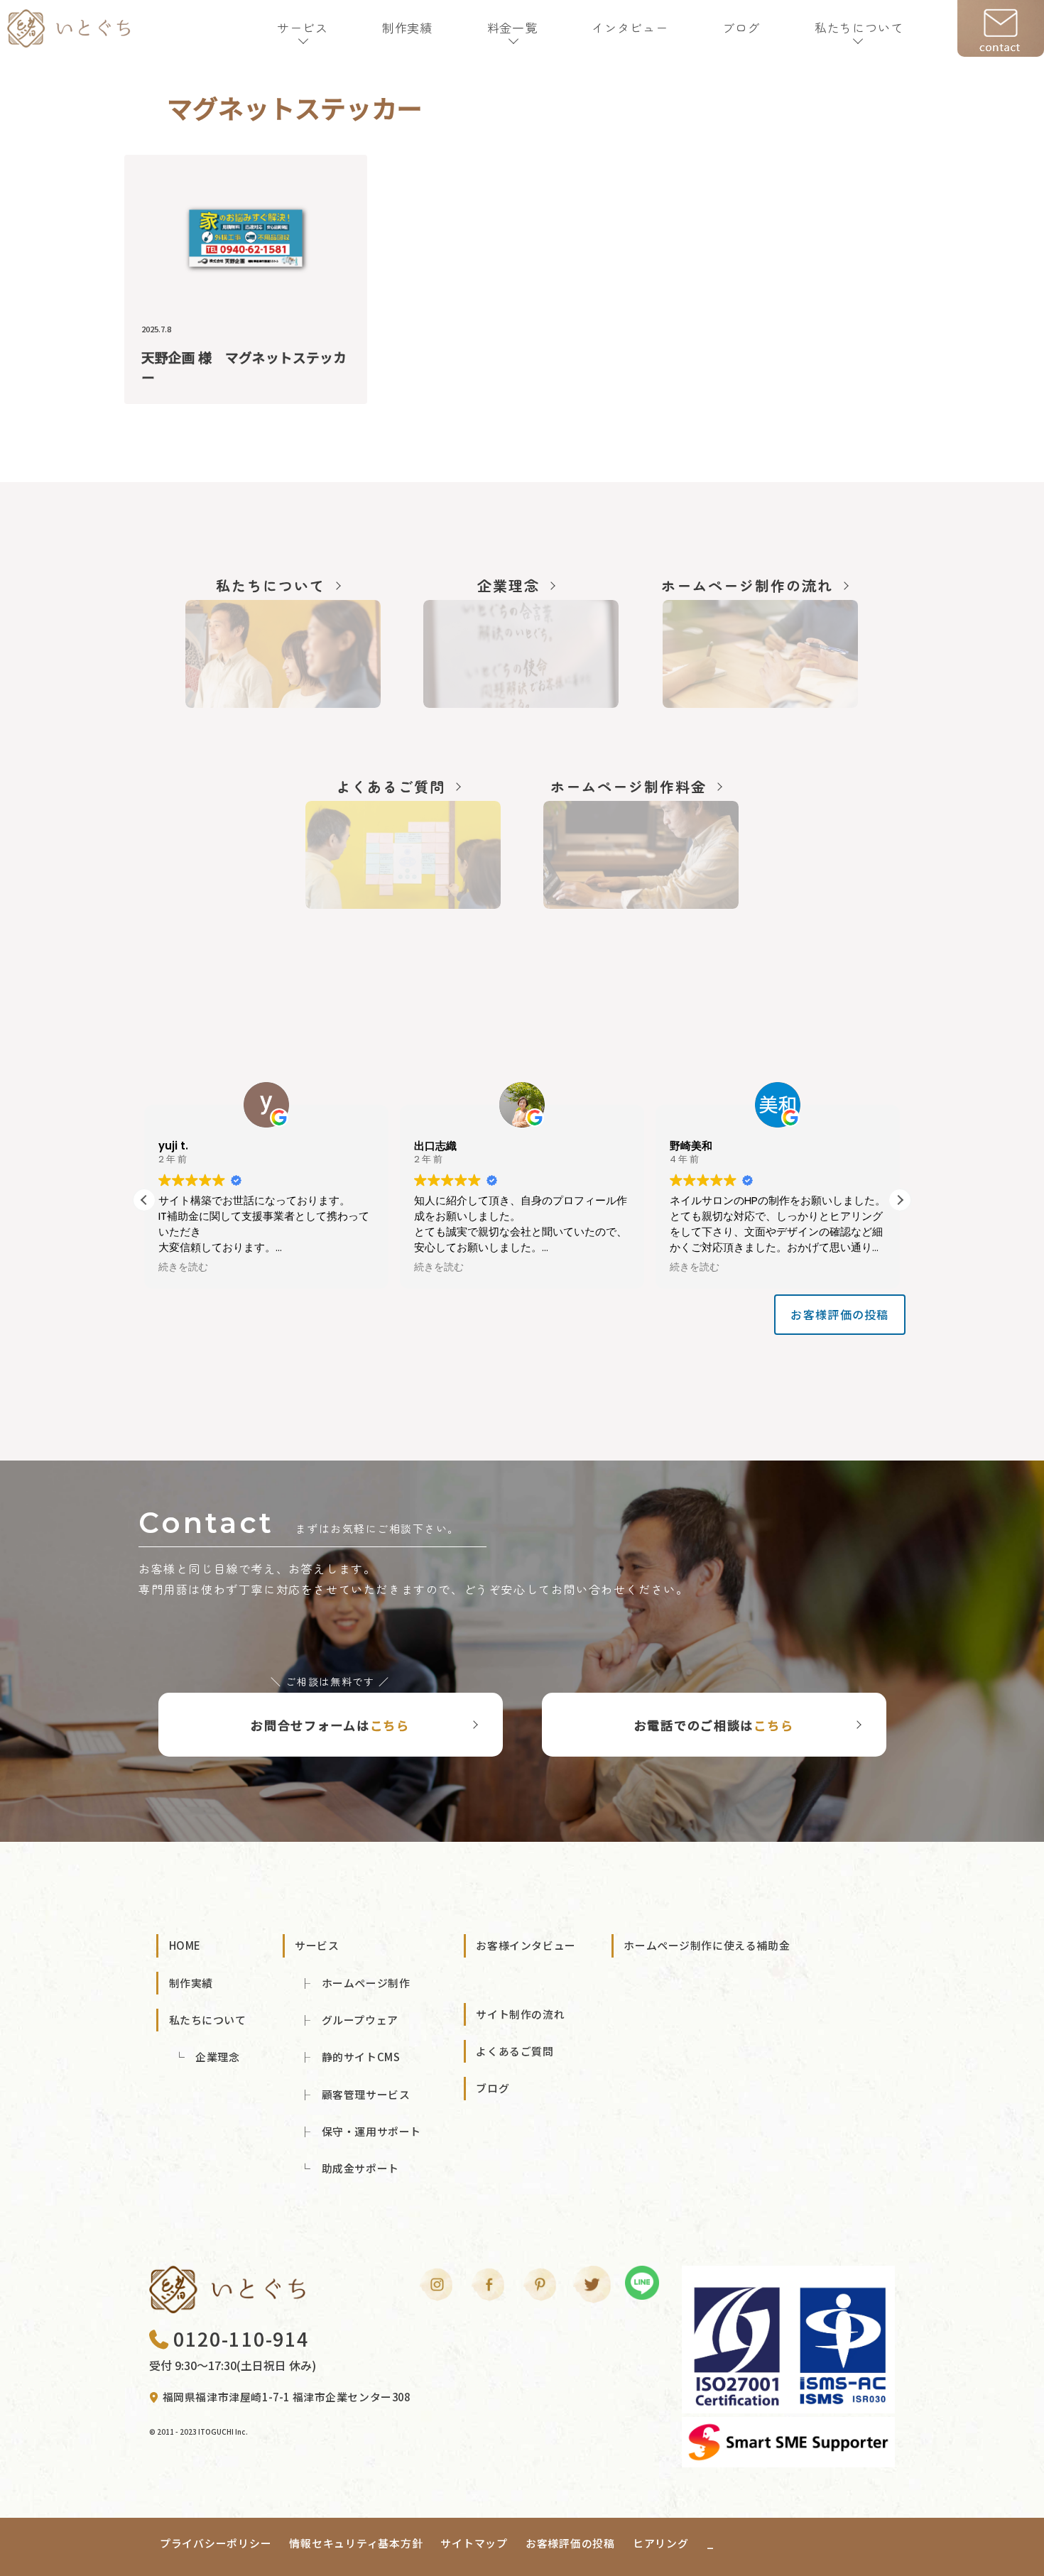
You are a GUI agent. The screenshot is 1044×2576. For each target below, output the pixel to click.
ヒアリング (661, 2543)
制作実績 (407, 27)
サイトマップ (474, 2543)
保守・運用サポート (371, 2131)
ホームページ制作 (366, 1983)
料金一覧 (512, 27)
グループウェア (360, 2020)
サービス (302, 27)
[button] (900, 1200)
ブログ (741, 27)
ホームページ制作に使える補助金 (707, 1945)
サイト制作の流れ (520, 2014)
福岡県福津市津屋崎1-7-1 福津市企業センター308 (287, 2397)
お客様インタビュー (526, 1945)
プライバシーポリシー (216, 2543)
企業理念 (217, 2057)
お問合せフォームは (330, 1725)
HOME (185, 1945)
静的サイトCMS (361, 2057)
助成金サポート (360, 2168)
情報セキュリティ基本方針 (356, 2543)
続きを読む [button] (183, 1267)
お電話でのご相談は (714, 1725)
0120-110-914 (241, 2338)
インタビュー (630, 27)
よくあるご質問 (515, 2051)
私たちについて (859, 27)
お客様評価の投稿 (839, 1314)
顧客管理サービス (366, 2094)
